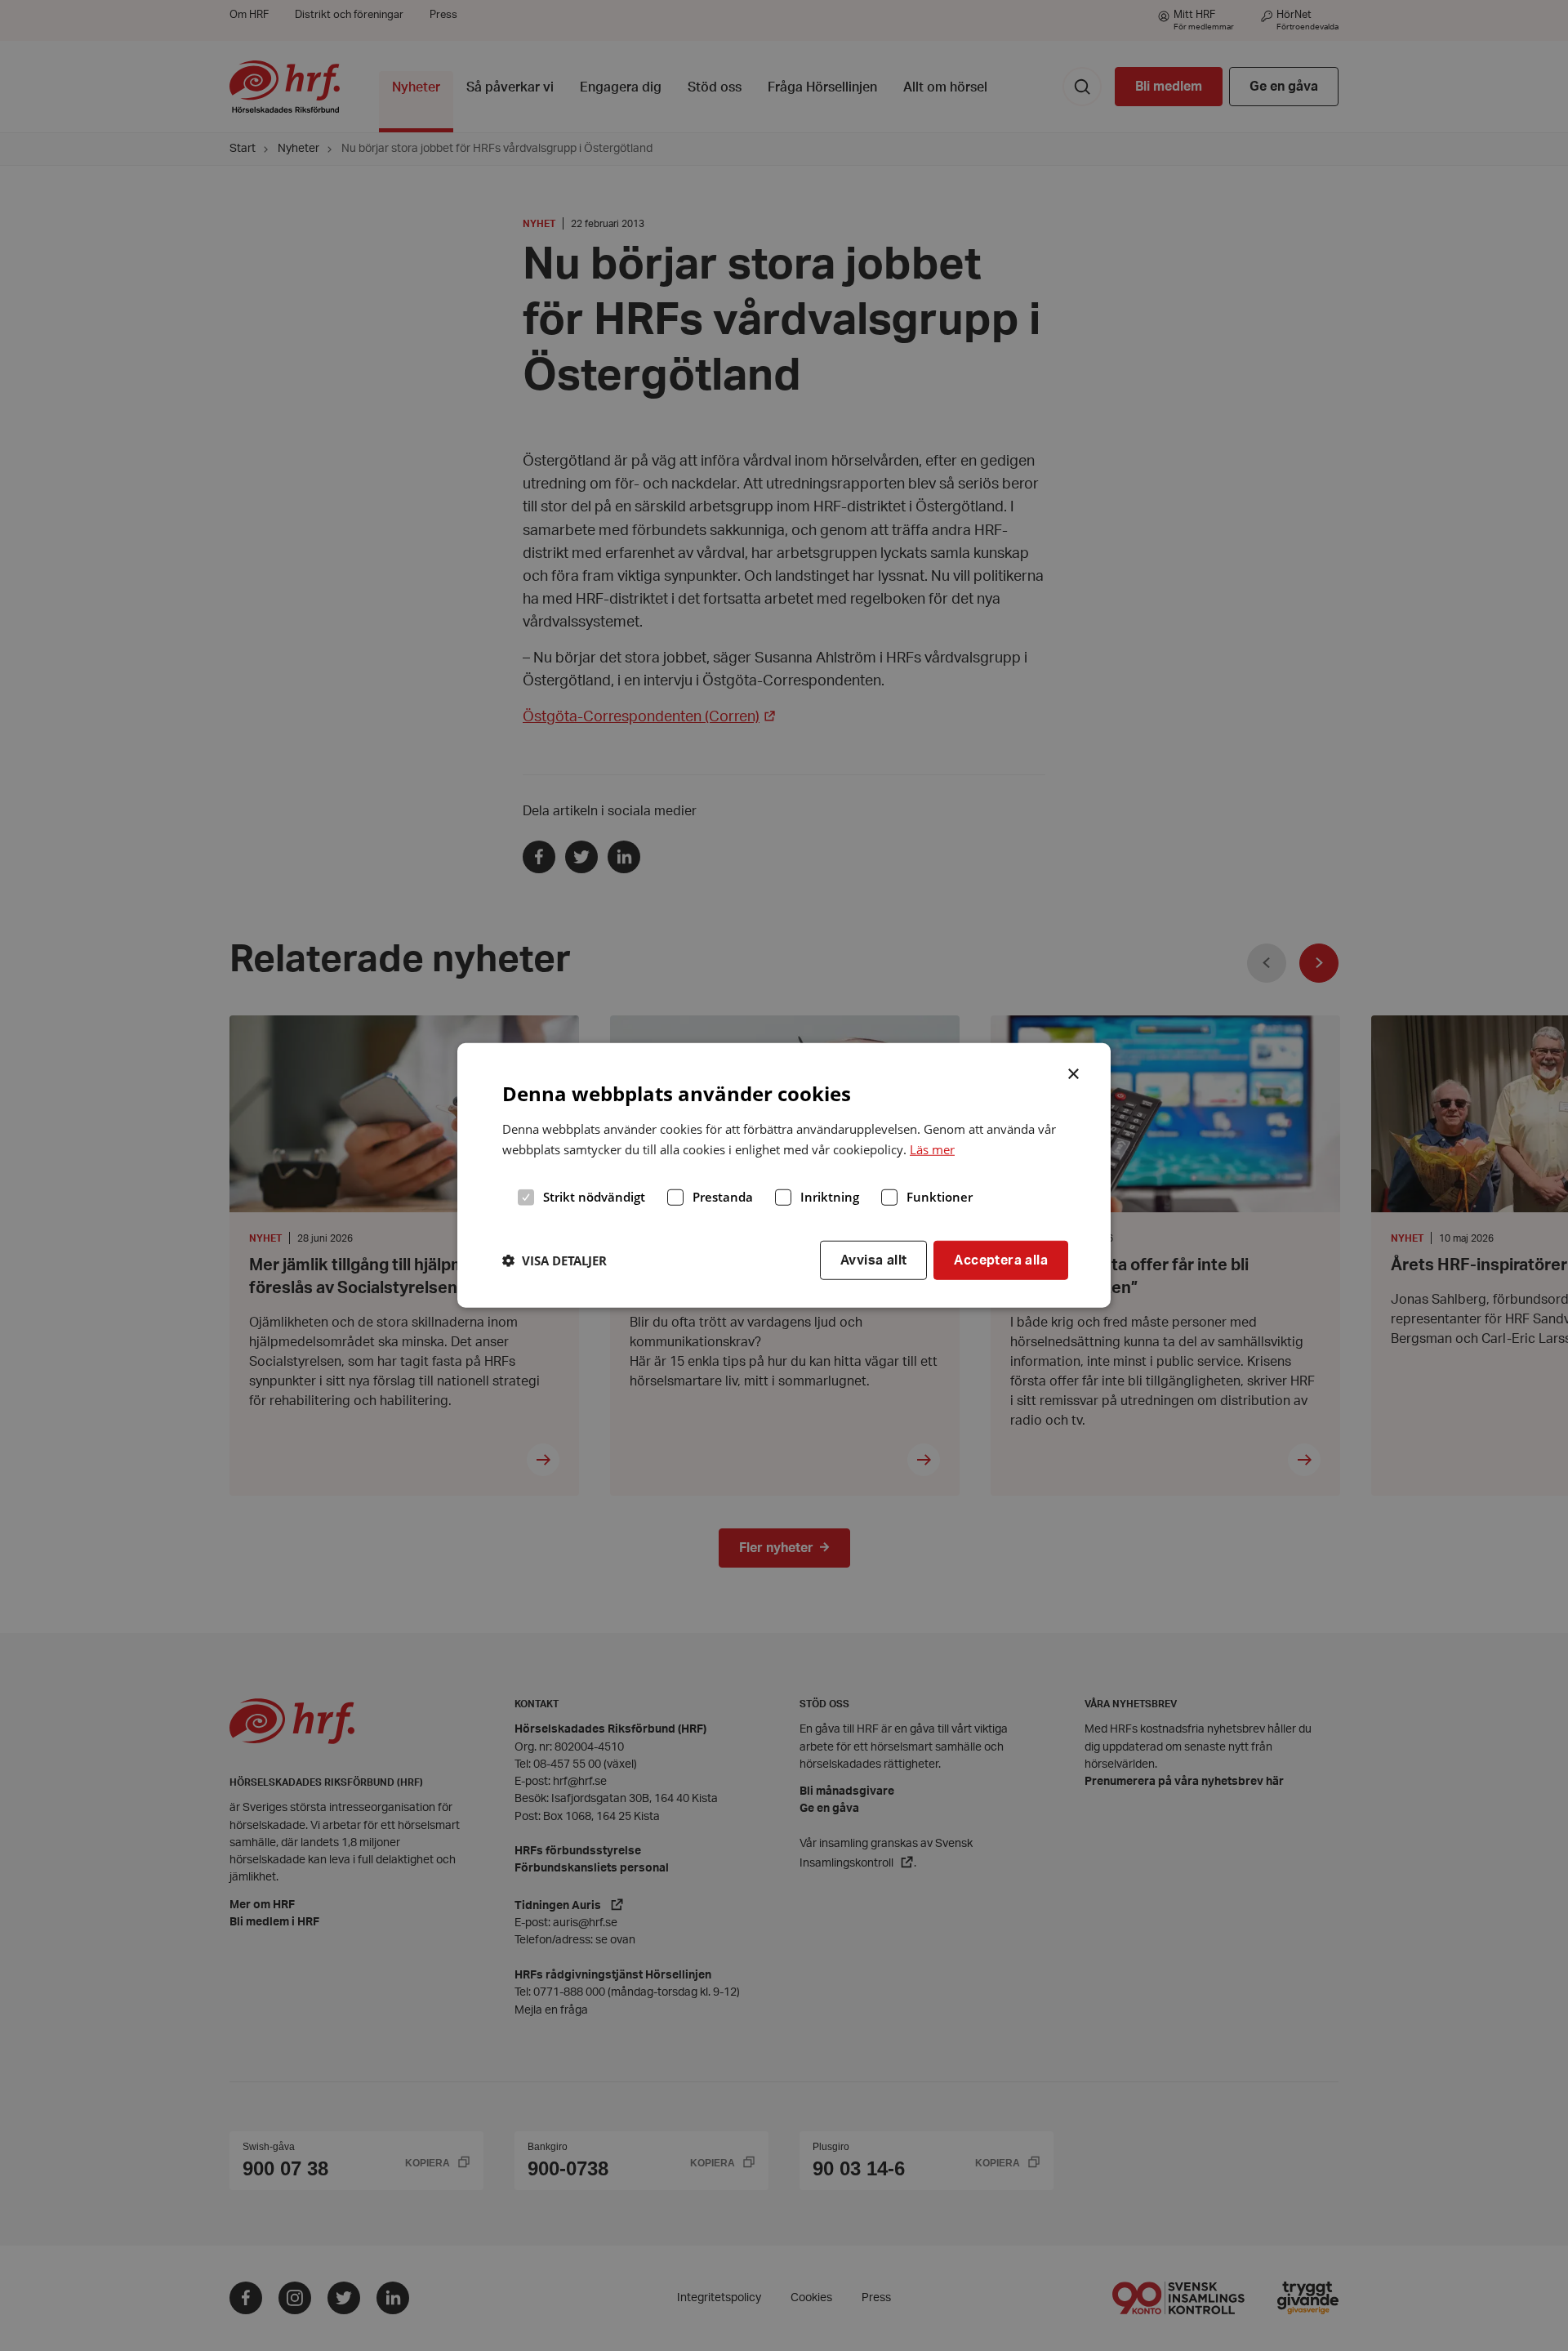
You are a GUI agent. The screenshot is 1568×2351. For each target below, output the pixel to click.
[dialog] (784, 1175)
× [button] (1074, 1073)
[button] (555, 1260)
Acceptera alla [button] (1001, 1260)
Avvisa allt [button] (873, 1260)
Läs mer (932, 1149)
